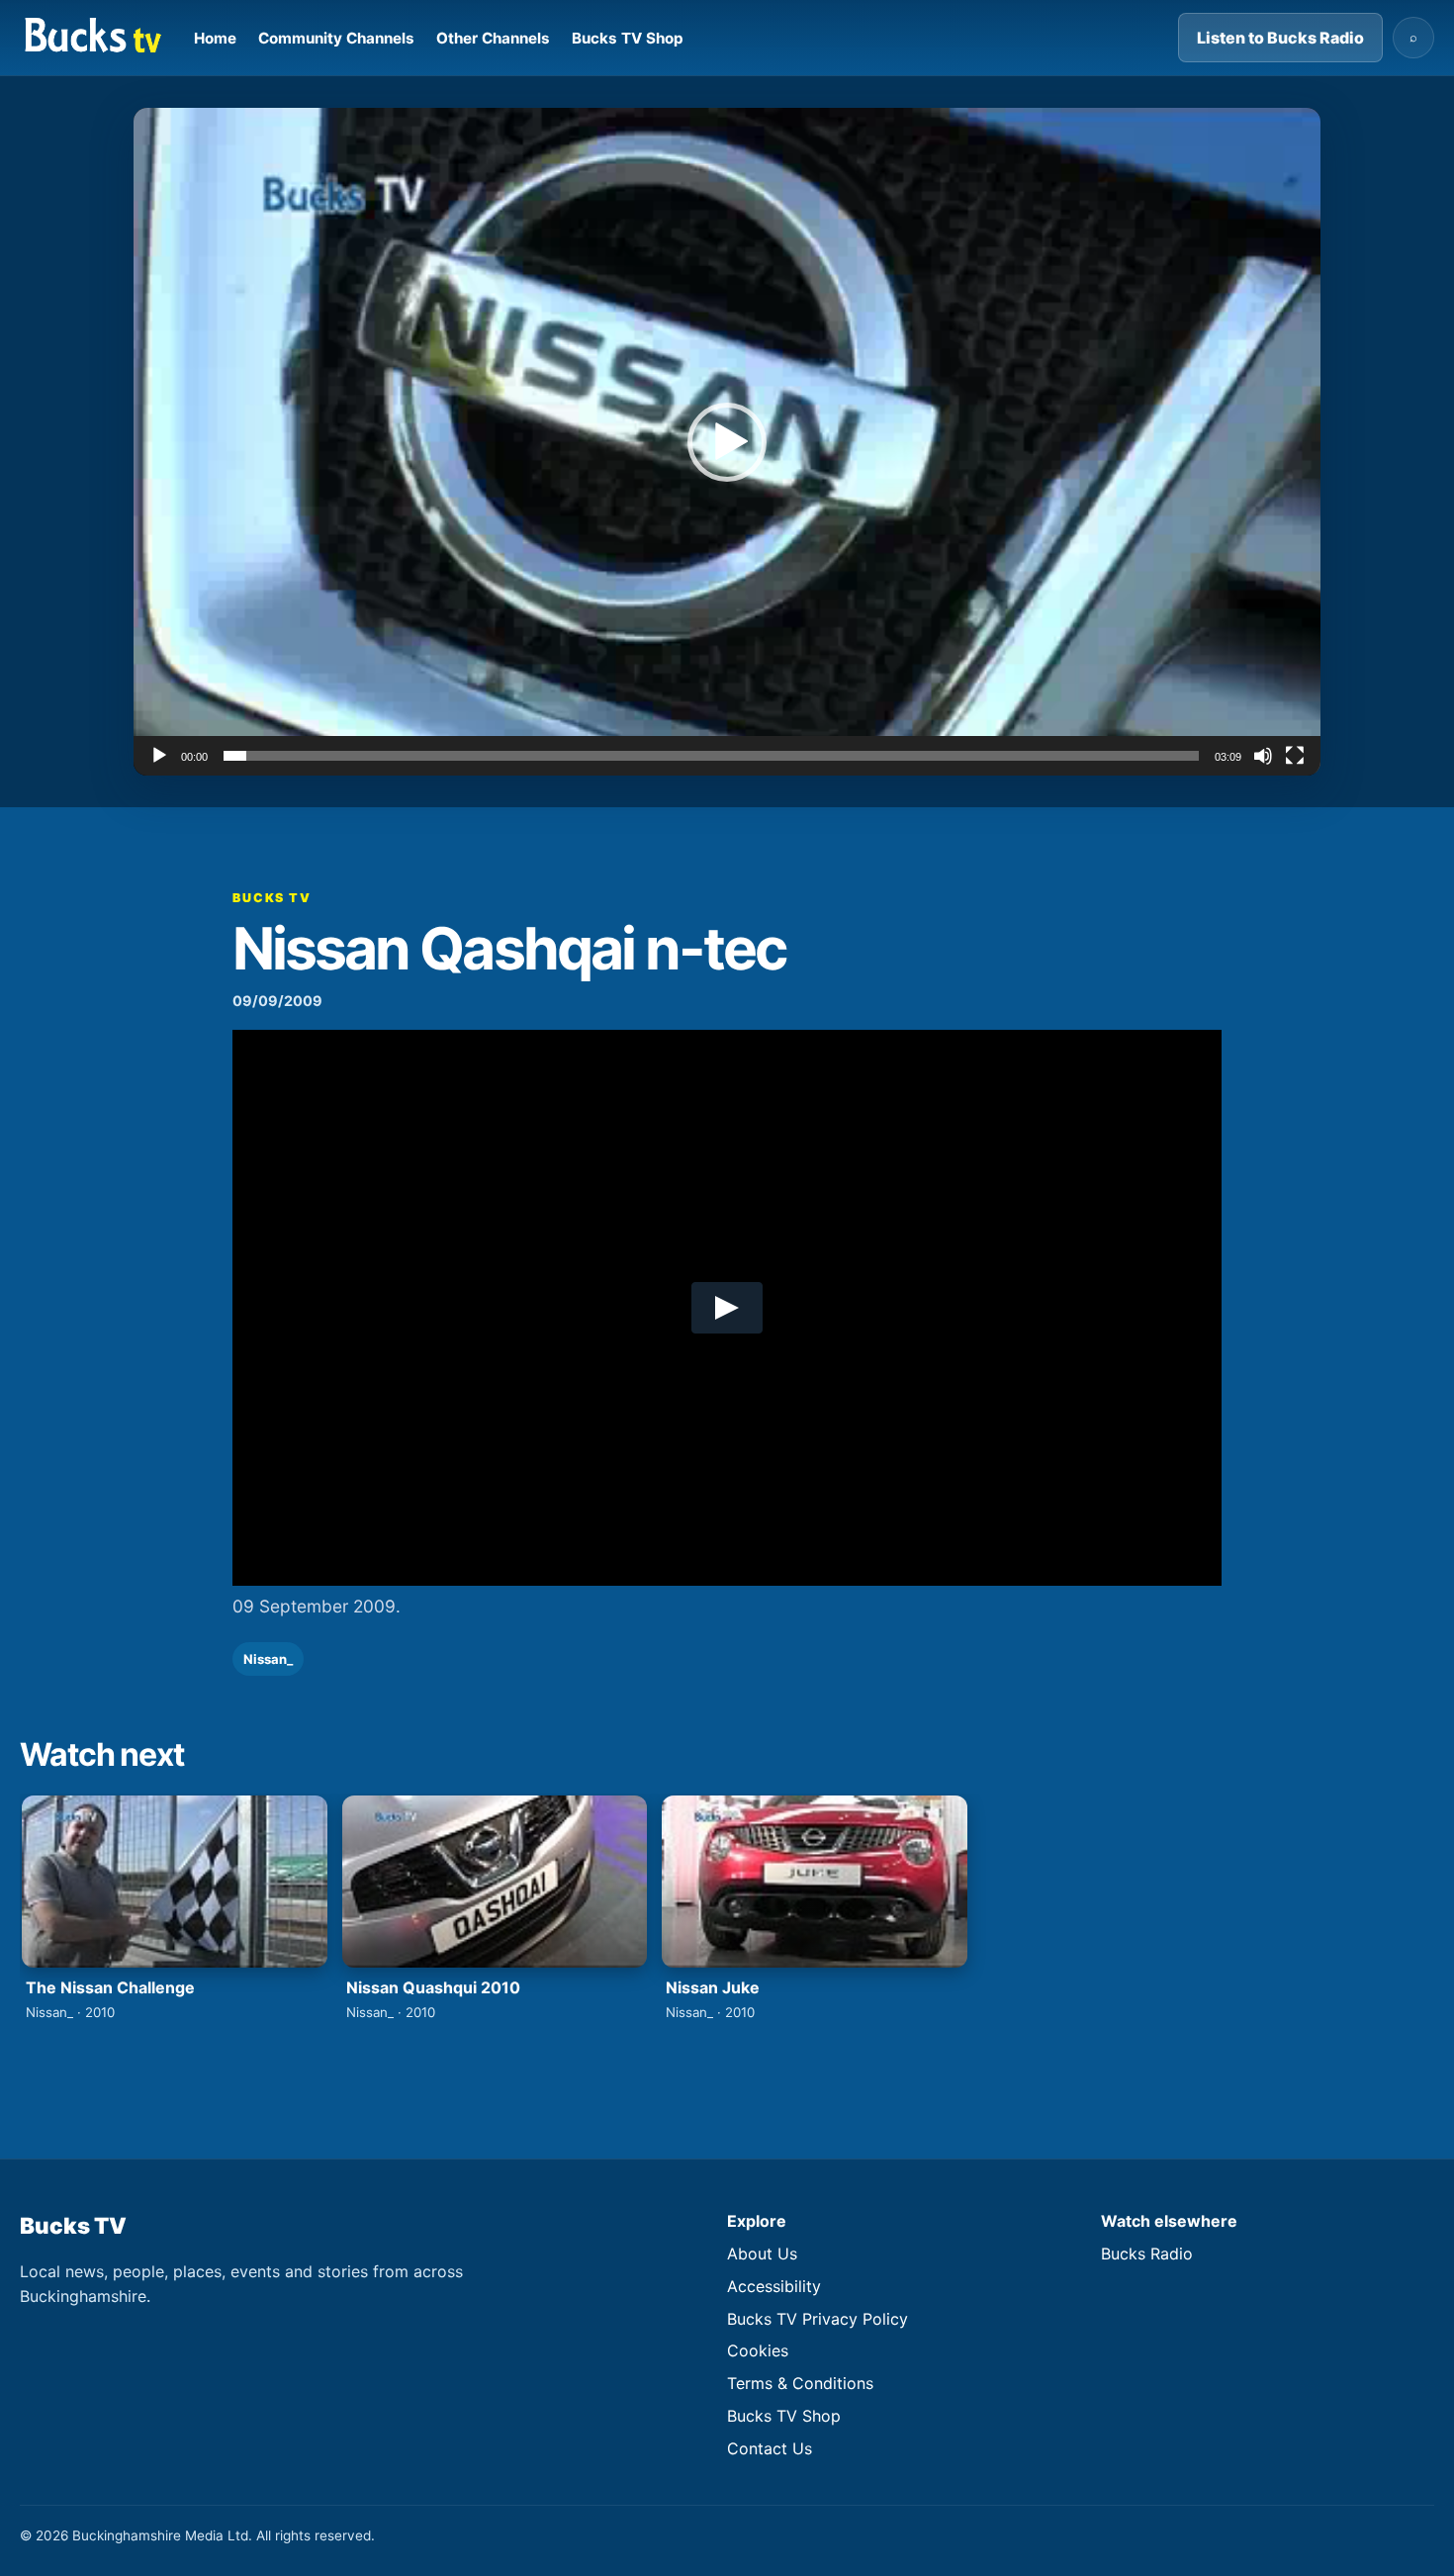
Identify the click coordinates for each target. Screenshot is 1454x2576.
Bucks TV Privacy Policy (818, 2319)
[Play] (159, 756)
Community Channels (336, 38)
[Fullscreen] (1295, 756)
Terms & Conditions (800, 2383)
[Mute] (1263, 756)
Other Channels (493, 38)
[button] (727, 442)
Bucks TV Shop (628, 38)
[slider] (711, 756)
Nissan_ (268, 1659)
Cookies (758, 2350)
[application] (727, 442)
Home (215, 38)
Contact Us (770, 2448)
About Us (762, 2254)
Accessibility (774, 2286)
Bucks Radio (1147, 2254)
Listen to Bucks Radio (1280, 38)
